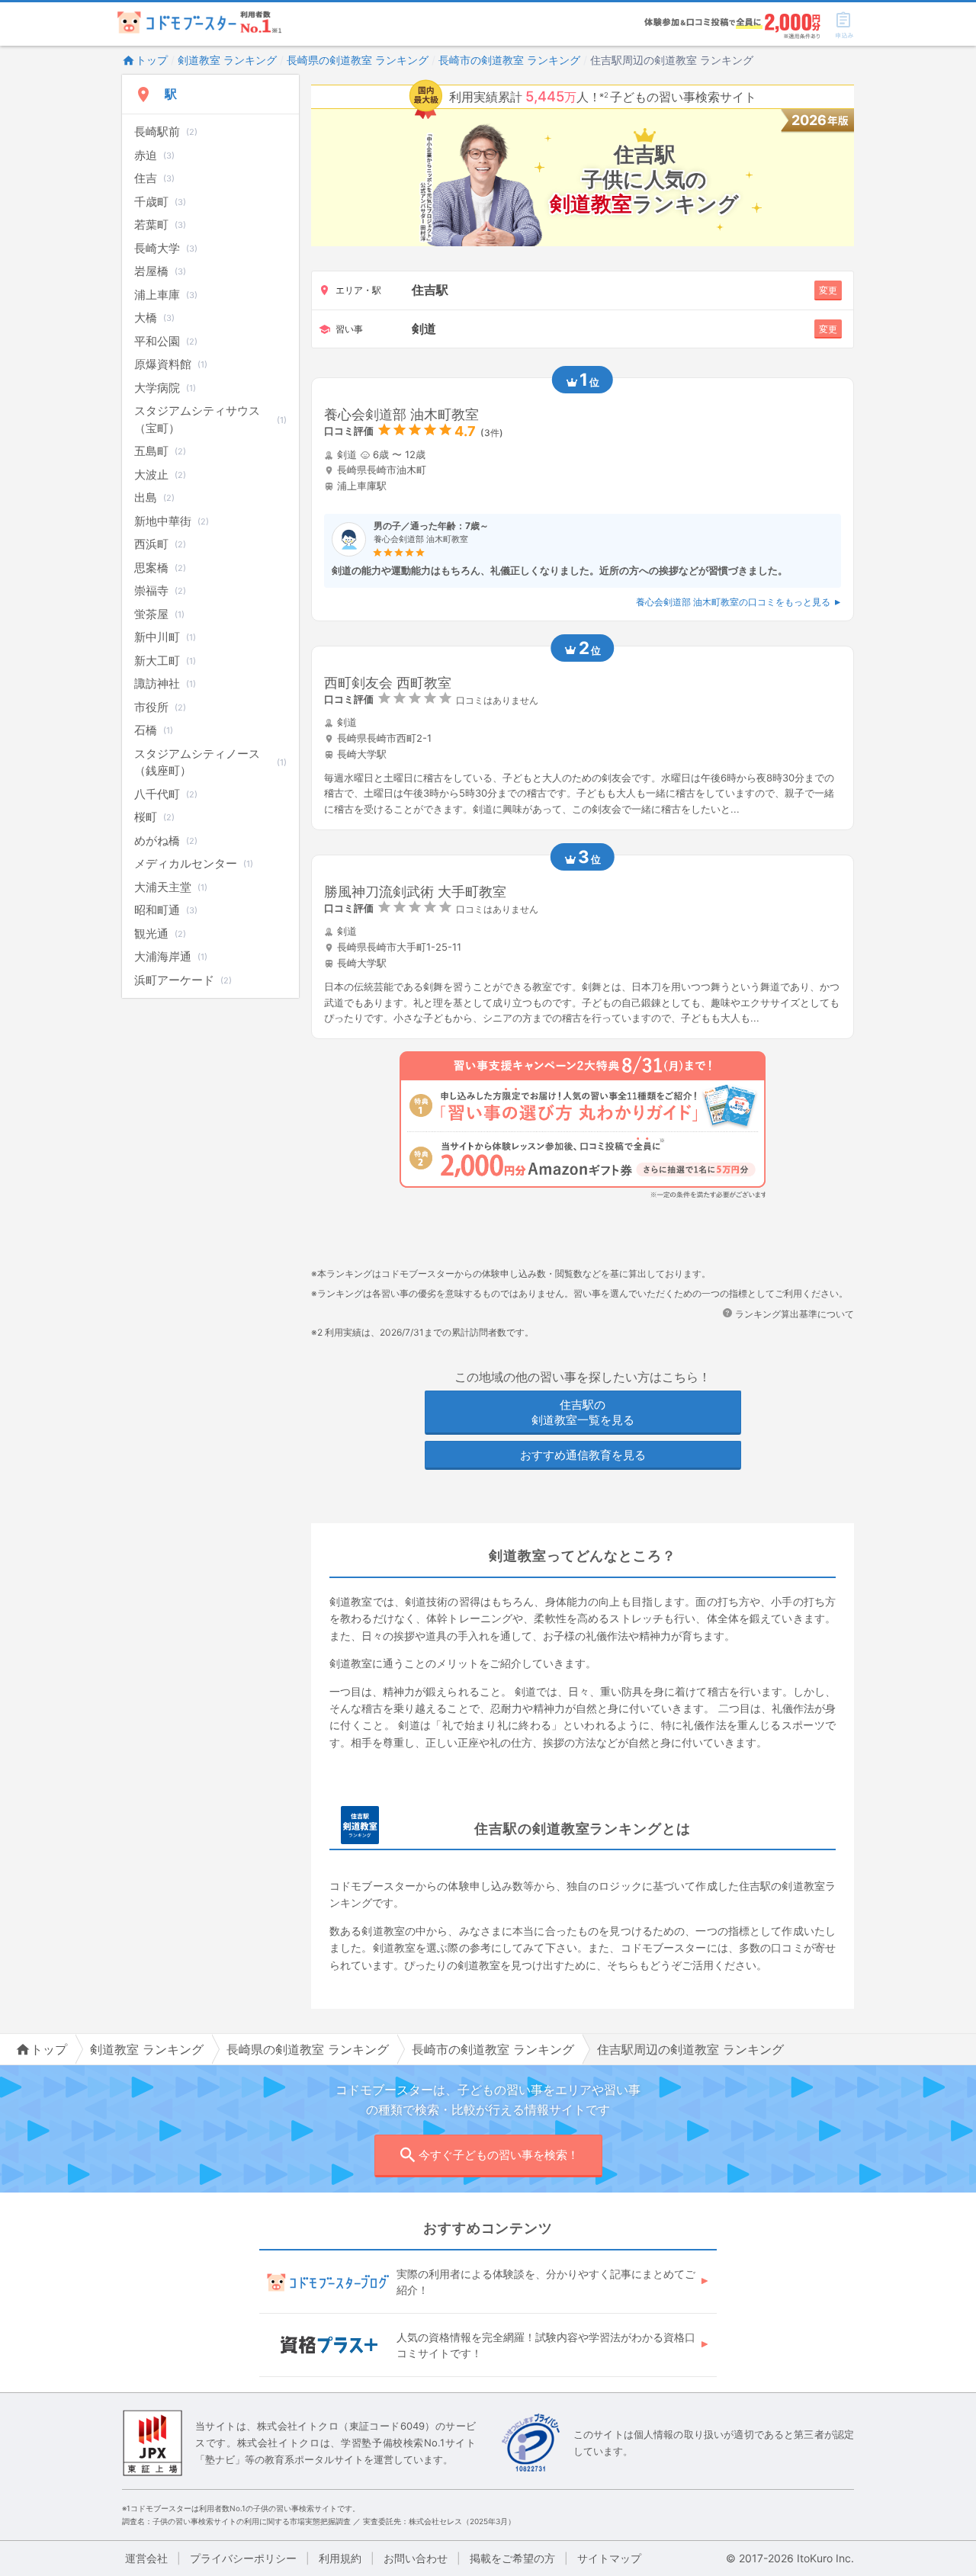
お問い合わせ (416, 2558)
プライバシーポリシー (243, 2558)
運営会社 (146, 2558)
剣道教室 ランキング (227, 60)
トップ (152, 60)
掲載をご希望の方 (512, 2558)
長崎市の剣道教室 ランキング (509, 60)
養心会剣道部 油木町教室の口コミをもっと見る (733, 602)
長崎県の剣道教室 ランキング (358, 60)
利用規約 (340, 2558)
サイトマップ (609, 2558)
